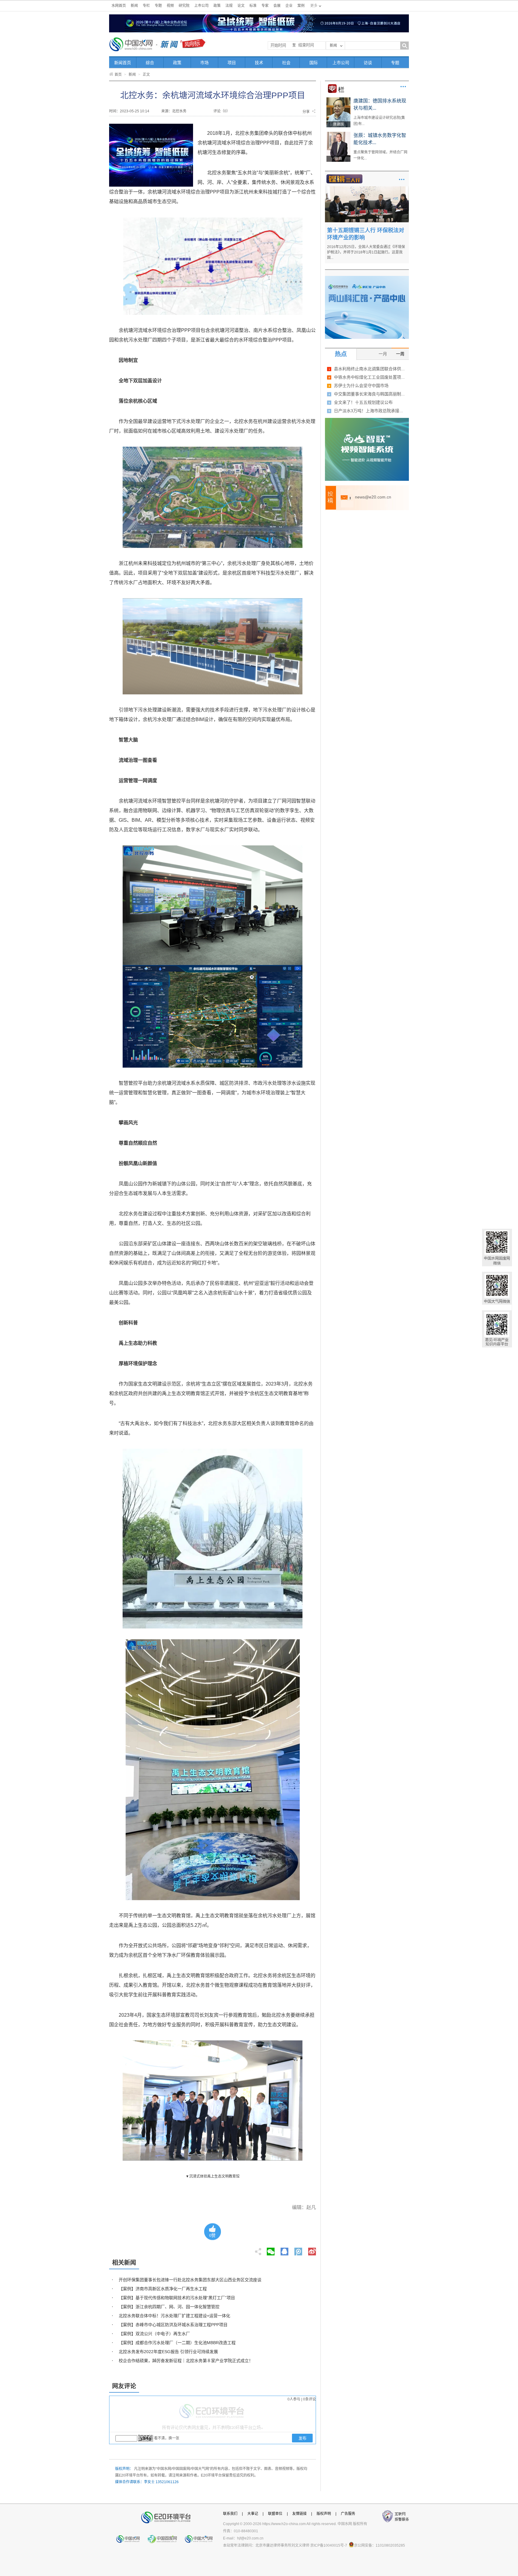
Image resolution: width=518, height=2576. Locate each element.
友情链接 (299, 2514)
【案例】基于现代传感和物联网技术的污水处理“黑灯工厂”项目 (177, 2298)
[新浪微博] (312, 2250)
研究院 (184, 6)
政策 (217, 6)
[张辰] (338, 134)
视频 (170, 6)
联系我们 (230, 2514)
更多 (403, 87)
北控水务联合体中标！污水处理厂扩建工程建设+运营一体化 (174, 2316)
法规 (229, 6)
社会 (286, 63)
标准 (253, 6)
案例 (301, 6)
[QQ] (284, 2250)
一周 (400, 354)
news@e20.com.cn (373, 497)
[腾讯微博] (299, 2250)
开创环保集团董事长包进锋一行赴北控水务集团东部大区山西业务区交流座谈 (190, 2280)
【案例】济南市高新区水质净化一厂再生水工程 (163, 2289)
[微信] (271, 2250)
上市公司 (201, 6)
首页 (118, 75)
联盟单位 (275, 2514)
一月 (383, 354)
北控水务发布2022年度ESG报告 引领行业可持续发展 (168, 2352)
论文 (241, 6)
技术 (259, 63)
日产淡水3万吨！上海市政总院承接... (368, 411)
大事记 (253, 2514)
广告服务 (348, 2514)
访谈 (368, 63)
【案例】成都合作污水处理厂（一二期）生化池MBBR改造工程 (177, 2343)
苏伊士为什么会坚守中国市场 (361, 386)
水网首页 (119, 6)
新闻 (134, 6)
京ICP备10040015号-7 (329, 2545)
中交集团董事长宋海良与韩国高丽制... (369, 394)
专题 (158, 6)
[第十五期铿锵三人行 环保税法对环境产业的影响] (367, 188)
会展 (277, 6)
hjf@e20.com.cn (250, 2538)
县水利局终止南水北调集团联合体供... (369, 369)
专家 (265, 6)
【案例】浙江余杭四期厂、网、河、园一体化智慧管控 (169, 2307)
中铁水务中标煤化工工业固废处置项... (369, 377)
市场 (204, 63)
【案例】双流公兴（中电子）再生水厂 (154, 2334)
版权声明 (324, 2514)
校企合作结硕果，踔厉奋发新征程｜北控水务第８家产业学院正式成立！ (186, 2361)
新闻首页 (123, 63)
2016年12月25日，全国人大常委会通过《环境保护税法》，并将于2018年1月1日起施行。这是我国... (366, 252)
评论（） (222, 111)
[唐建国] (338, 99)
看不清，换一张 (167, 2438)
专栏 (146, 6)
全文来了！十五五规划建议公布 (363, 402)
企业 (289, 6)
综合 (150, 63)
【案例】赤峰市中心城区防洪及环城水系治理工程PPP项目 (173, 2325)
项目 (232, 63)
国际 (314, 63)
